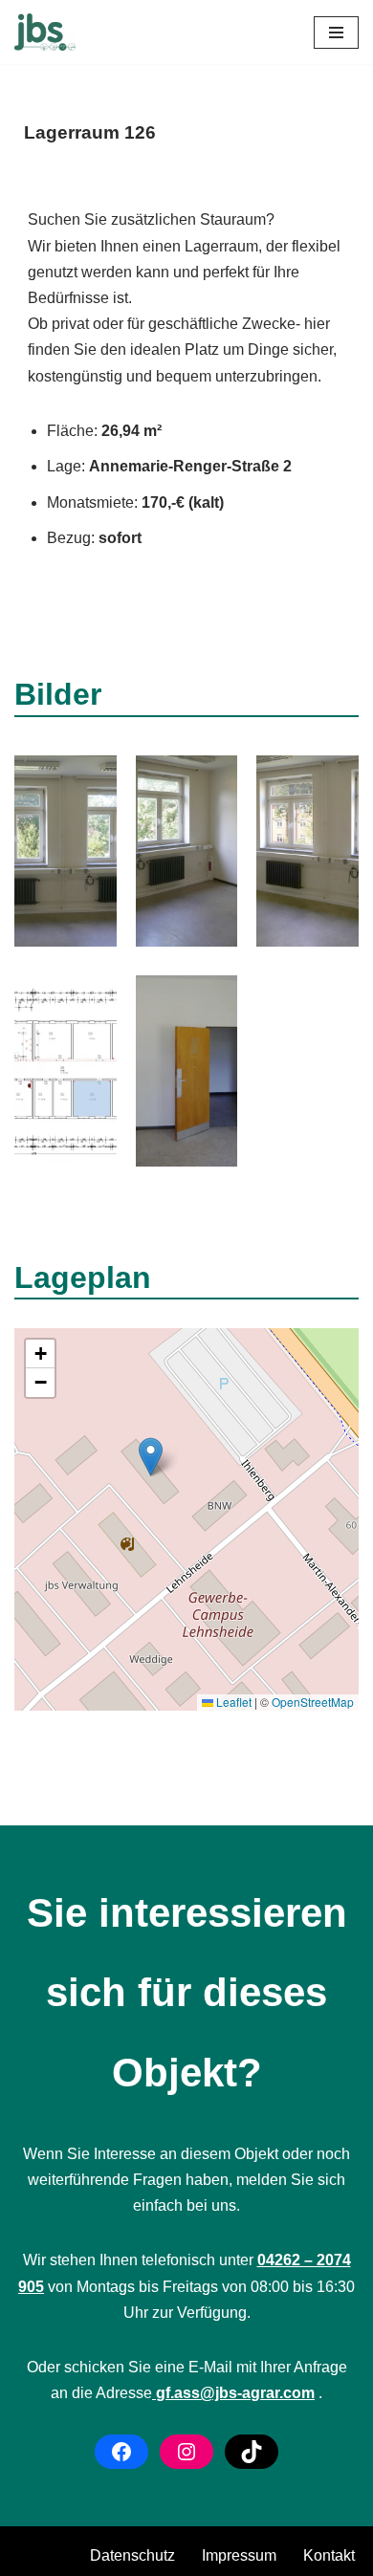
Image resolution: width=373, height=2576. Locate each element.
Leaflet (232, 1702)
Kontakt (329, 2555)
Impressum (239, 2555)
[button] (151, 1457)
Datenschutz (132, 2555)
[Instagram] (186, 2452)
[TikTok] (252, 2452)
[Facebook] (121, 2452)
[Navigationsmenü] (336, 33)
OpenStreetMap (313, 1702)
